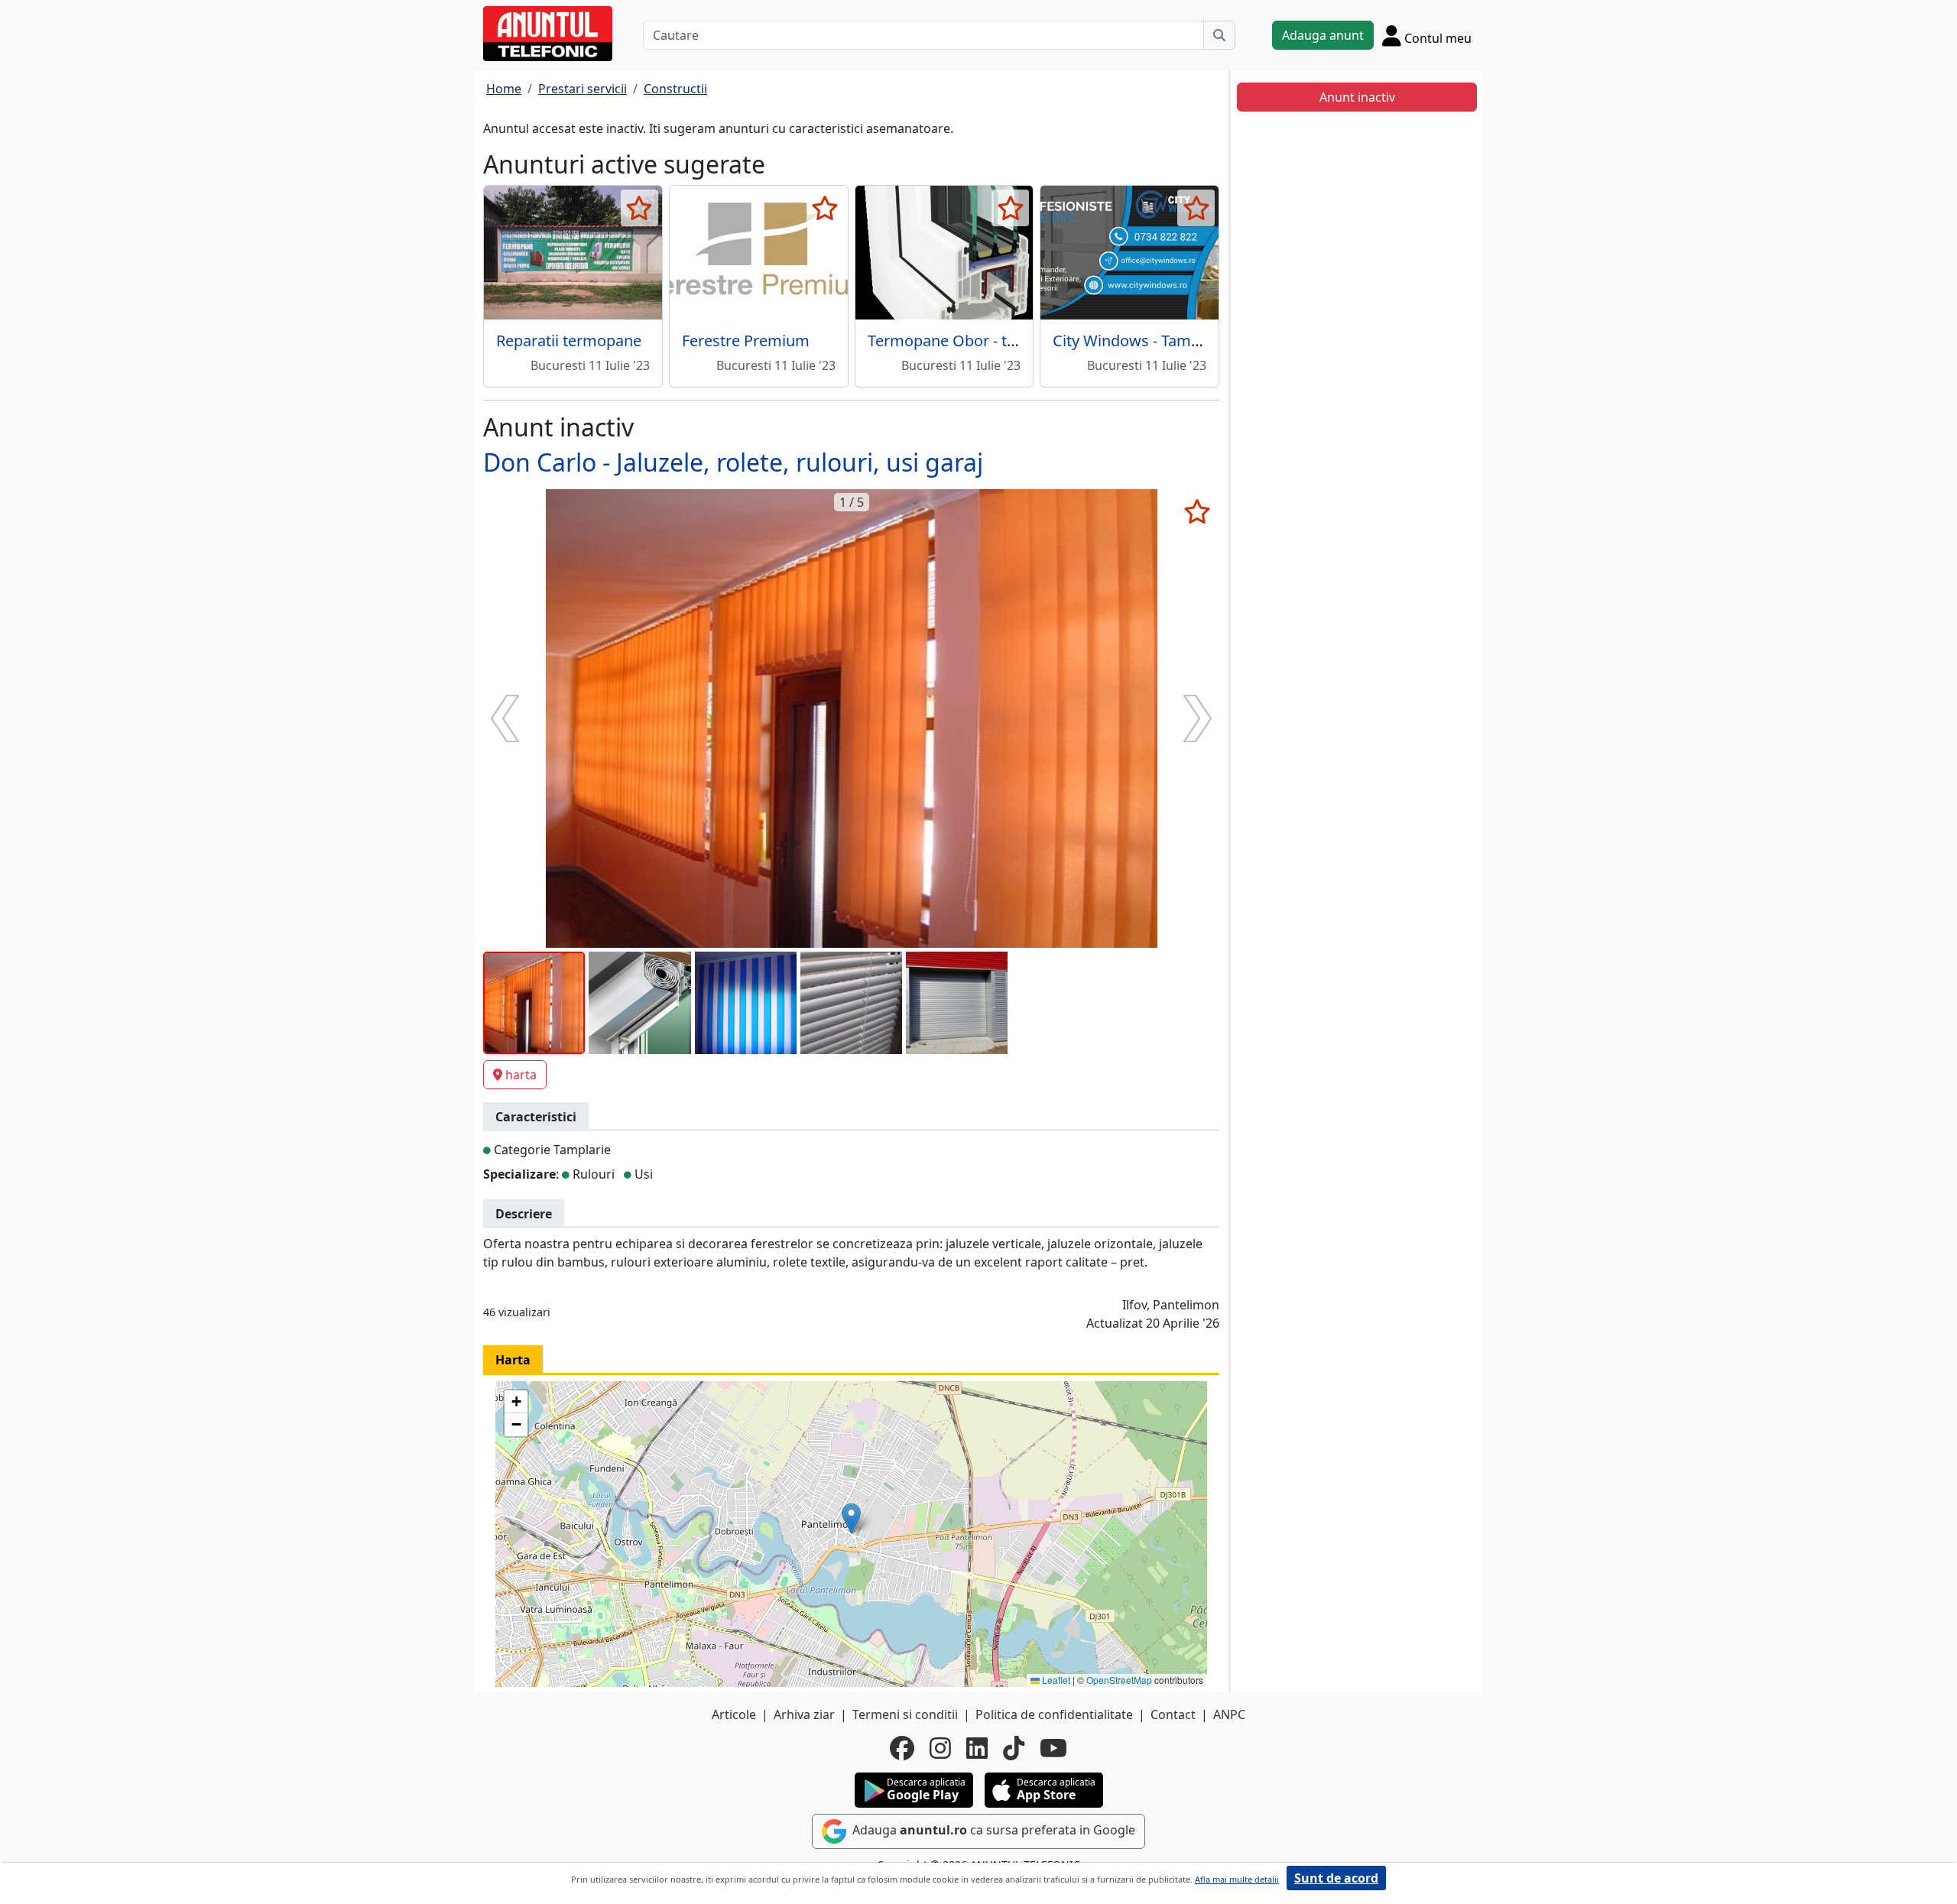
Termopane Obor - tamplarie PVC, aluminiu (1019, 341)
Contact (1173, 1714)
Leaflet (1055, 1680)
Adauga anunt (1323, 35)
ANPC (1229, 1714)
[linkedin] (977, 1748)
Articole (734, 1714)
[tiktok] (1014, 1748)
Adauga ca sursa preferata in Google (992, 1830)
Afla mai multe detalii (1237, 1879)
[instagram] (940, 1748)
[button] (851, 1518)
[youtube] (1053, 1748)
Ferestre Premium (746, 341)
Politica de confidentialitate (1054, 1714)
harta (521, 1075)
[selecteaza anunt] (639, 208)
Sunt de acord (1336, 1878)
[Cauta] (1219, 35)
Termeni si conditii (905, 1714)
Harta (513, 1360)
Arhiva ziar (804, 1714)
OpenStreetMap (1119, 1680)
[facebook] (902, 1748)
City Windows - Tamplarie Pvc (1156, 341)
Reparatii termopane (569, 341)
